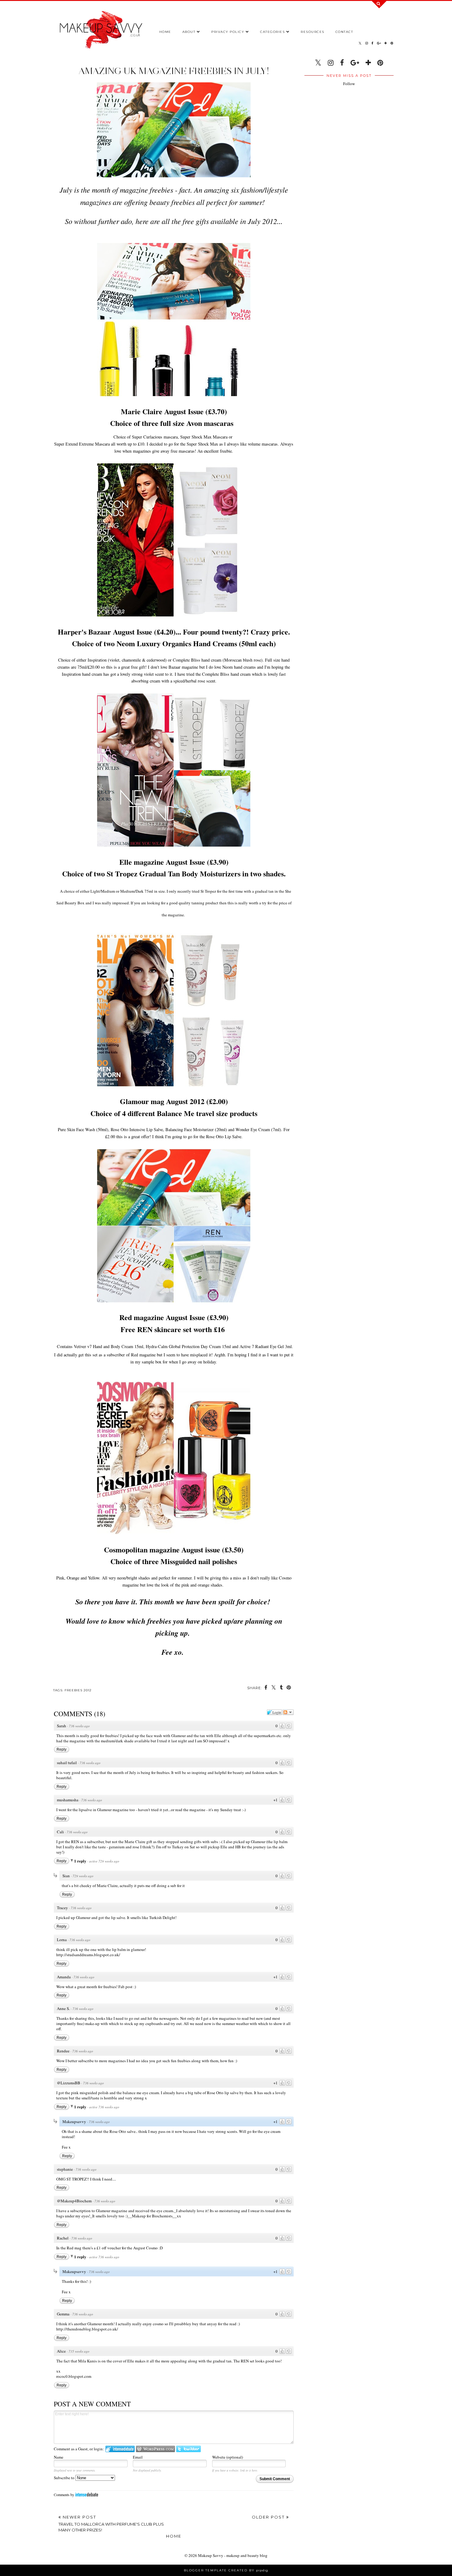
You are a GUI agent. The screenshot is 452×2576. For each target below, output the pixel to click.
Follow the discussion (288, 1712)
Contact (344, 32)
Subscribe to (65, 2478)
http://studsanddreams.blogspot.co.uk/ (88, 1955)
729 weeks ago (83, 1876)
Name (59, 2457)
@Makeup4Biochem (74, 2201)
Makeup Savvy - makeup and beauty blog (233, 2555)
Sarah (61, 1726)
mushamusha (68, 1800)
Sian (66, 1876)
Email (138, 2457)
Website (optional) (228, 2457)
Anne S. (63, 2008)
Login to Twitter (188, 2449)
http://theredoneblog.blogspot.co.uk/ (87, 2329)
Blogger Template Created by (226, 2570)
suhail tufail (67, 1763)
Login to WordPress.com (155, 2449)
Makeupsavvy (74, 2122)
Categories (272, 32)
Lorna (62, 1940)
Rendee (63, 2051)
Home (165, 32)
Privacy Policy (228, 32)
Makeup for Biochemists (152, 2216)
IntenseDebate (87, 2494)
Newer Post (111, 2524)
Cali (60, 1832)
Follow (349, 84)
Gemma (63, 2314)
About (189, 32)
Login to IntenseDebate (120, 2449)
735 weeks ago (79, 2351)
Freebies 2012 (78, 1690)
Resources (313, 32)
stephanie (65, 2169)
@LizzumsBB (69, 2083)
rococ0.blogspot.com (74, 2376)
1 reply (81, 1861)
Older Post (269, 2517)
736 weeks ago (79, 1726)
